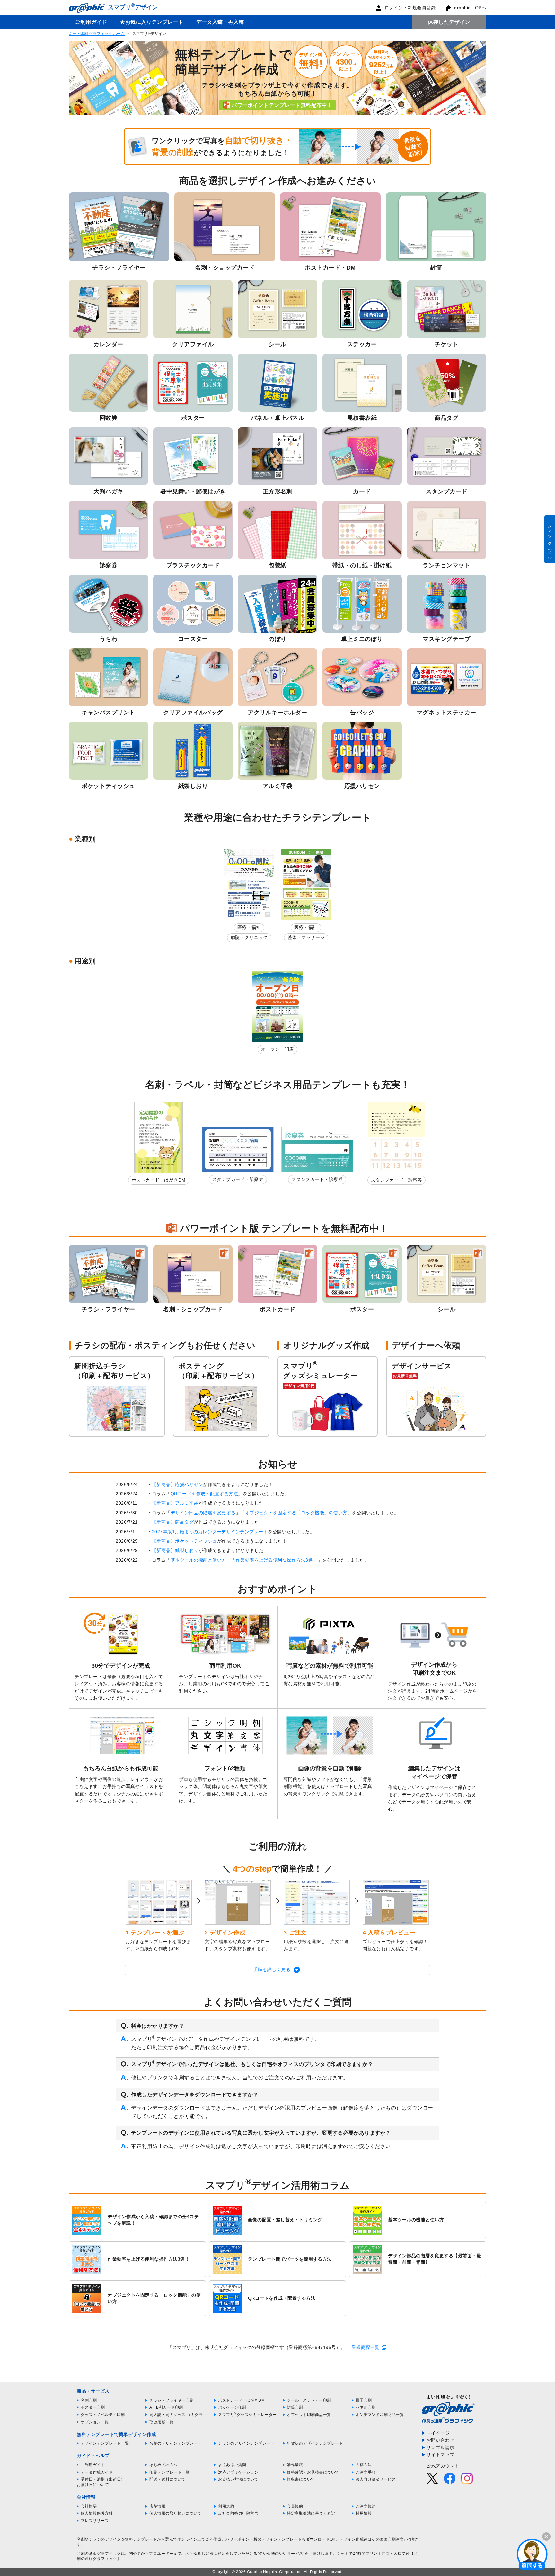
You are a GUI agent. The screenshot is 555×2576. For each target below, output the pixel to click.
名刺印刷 (89, 2400)
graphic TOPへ (470, 8)
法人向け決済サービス (376, 2479)
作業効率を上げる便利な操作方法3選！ (277, 1560)
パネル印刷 (366, 2407)
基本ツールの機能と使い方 (198, 1560)
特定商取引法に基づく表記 (311, 2513)
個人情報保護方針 (97, 2513)
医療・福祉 (249, 927)
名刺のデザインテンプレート (176, 2443)
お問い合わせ (440, 2440)
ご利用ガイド (91, 22)
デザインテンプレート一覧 (105, 2443)
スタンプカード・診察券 (238, 1179)
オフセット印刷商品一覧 (309, 2415)
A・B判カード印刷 (166, 2407)
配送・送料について (167, 2479)
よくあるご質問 (232, 2465)
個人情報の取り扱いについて (176, 2513)
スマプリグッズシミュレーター (247, 2415)
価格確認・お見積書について (313, 2472)
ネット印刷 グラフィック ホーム (97, 34)
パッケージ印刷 (232, 2407)
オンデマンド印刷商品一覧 (380, 2415)
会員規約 (295, 2506)
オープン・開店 (277, 1049)
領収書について (301, 2479)
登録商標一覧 (366, 2347)
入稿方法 (364, 2465)
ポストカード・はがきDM (159, 1180)
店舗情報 (157, 2506)
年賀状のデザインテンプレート (315, 2443)
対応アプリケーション (238, 2472)
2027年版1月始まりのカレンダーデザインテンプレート (210, 1532)
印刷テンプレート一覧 (169, 2472)
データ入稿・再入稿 (220, 22)
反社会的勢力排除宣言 (238, 2513)
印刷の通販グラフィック (99, 2554)
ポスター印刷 (93, 2407)
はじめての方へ (163, 2465)
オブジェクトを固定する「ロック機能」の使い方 (296, 1513)
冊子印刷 (364, 2400)
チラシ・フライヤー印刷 (172, 2400)
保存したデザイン (449, 22)
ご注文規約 (366, 2506)
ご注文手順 (366, 2472)
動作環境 (295, 2465)
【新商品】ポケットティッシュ (185, 1541)
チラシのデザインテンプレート (246, 2443)
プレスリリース (95, 2521)
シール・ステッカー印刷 (309, 2400)
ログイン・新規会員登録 (410, 8)
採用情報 (364, 2513)
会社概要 (89, 2506)
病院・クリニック (249, 937)
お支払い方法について (238, 2479)
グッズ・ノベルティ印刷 (103, 2415)
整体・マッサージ (306, 937)
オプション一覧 (95, 2422)
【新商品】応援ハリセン (178, 1484)
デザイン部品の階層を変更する (203, 1513)
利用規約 (226, 2506)
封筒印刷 (295, 2407)
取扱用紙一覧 (161, 2422)
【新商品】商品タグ (173, 1522)
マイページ (438, 2433)
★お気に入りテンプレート (152, 22)
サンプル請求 (440, 2448)
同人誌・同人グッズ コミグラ (176, 2415)
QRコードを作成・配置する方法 (204, 1494)
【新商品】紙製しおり (175, 1550)
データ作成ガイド (97, 2472)
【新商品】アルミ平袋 (175, 1503)
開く (532, 2554)
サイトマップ (440, 2455)
